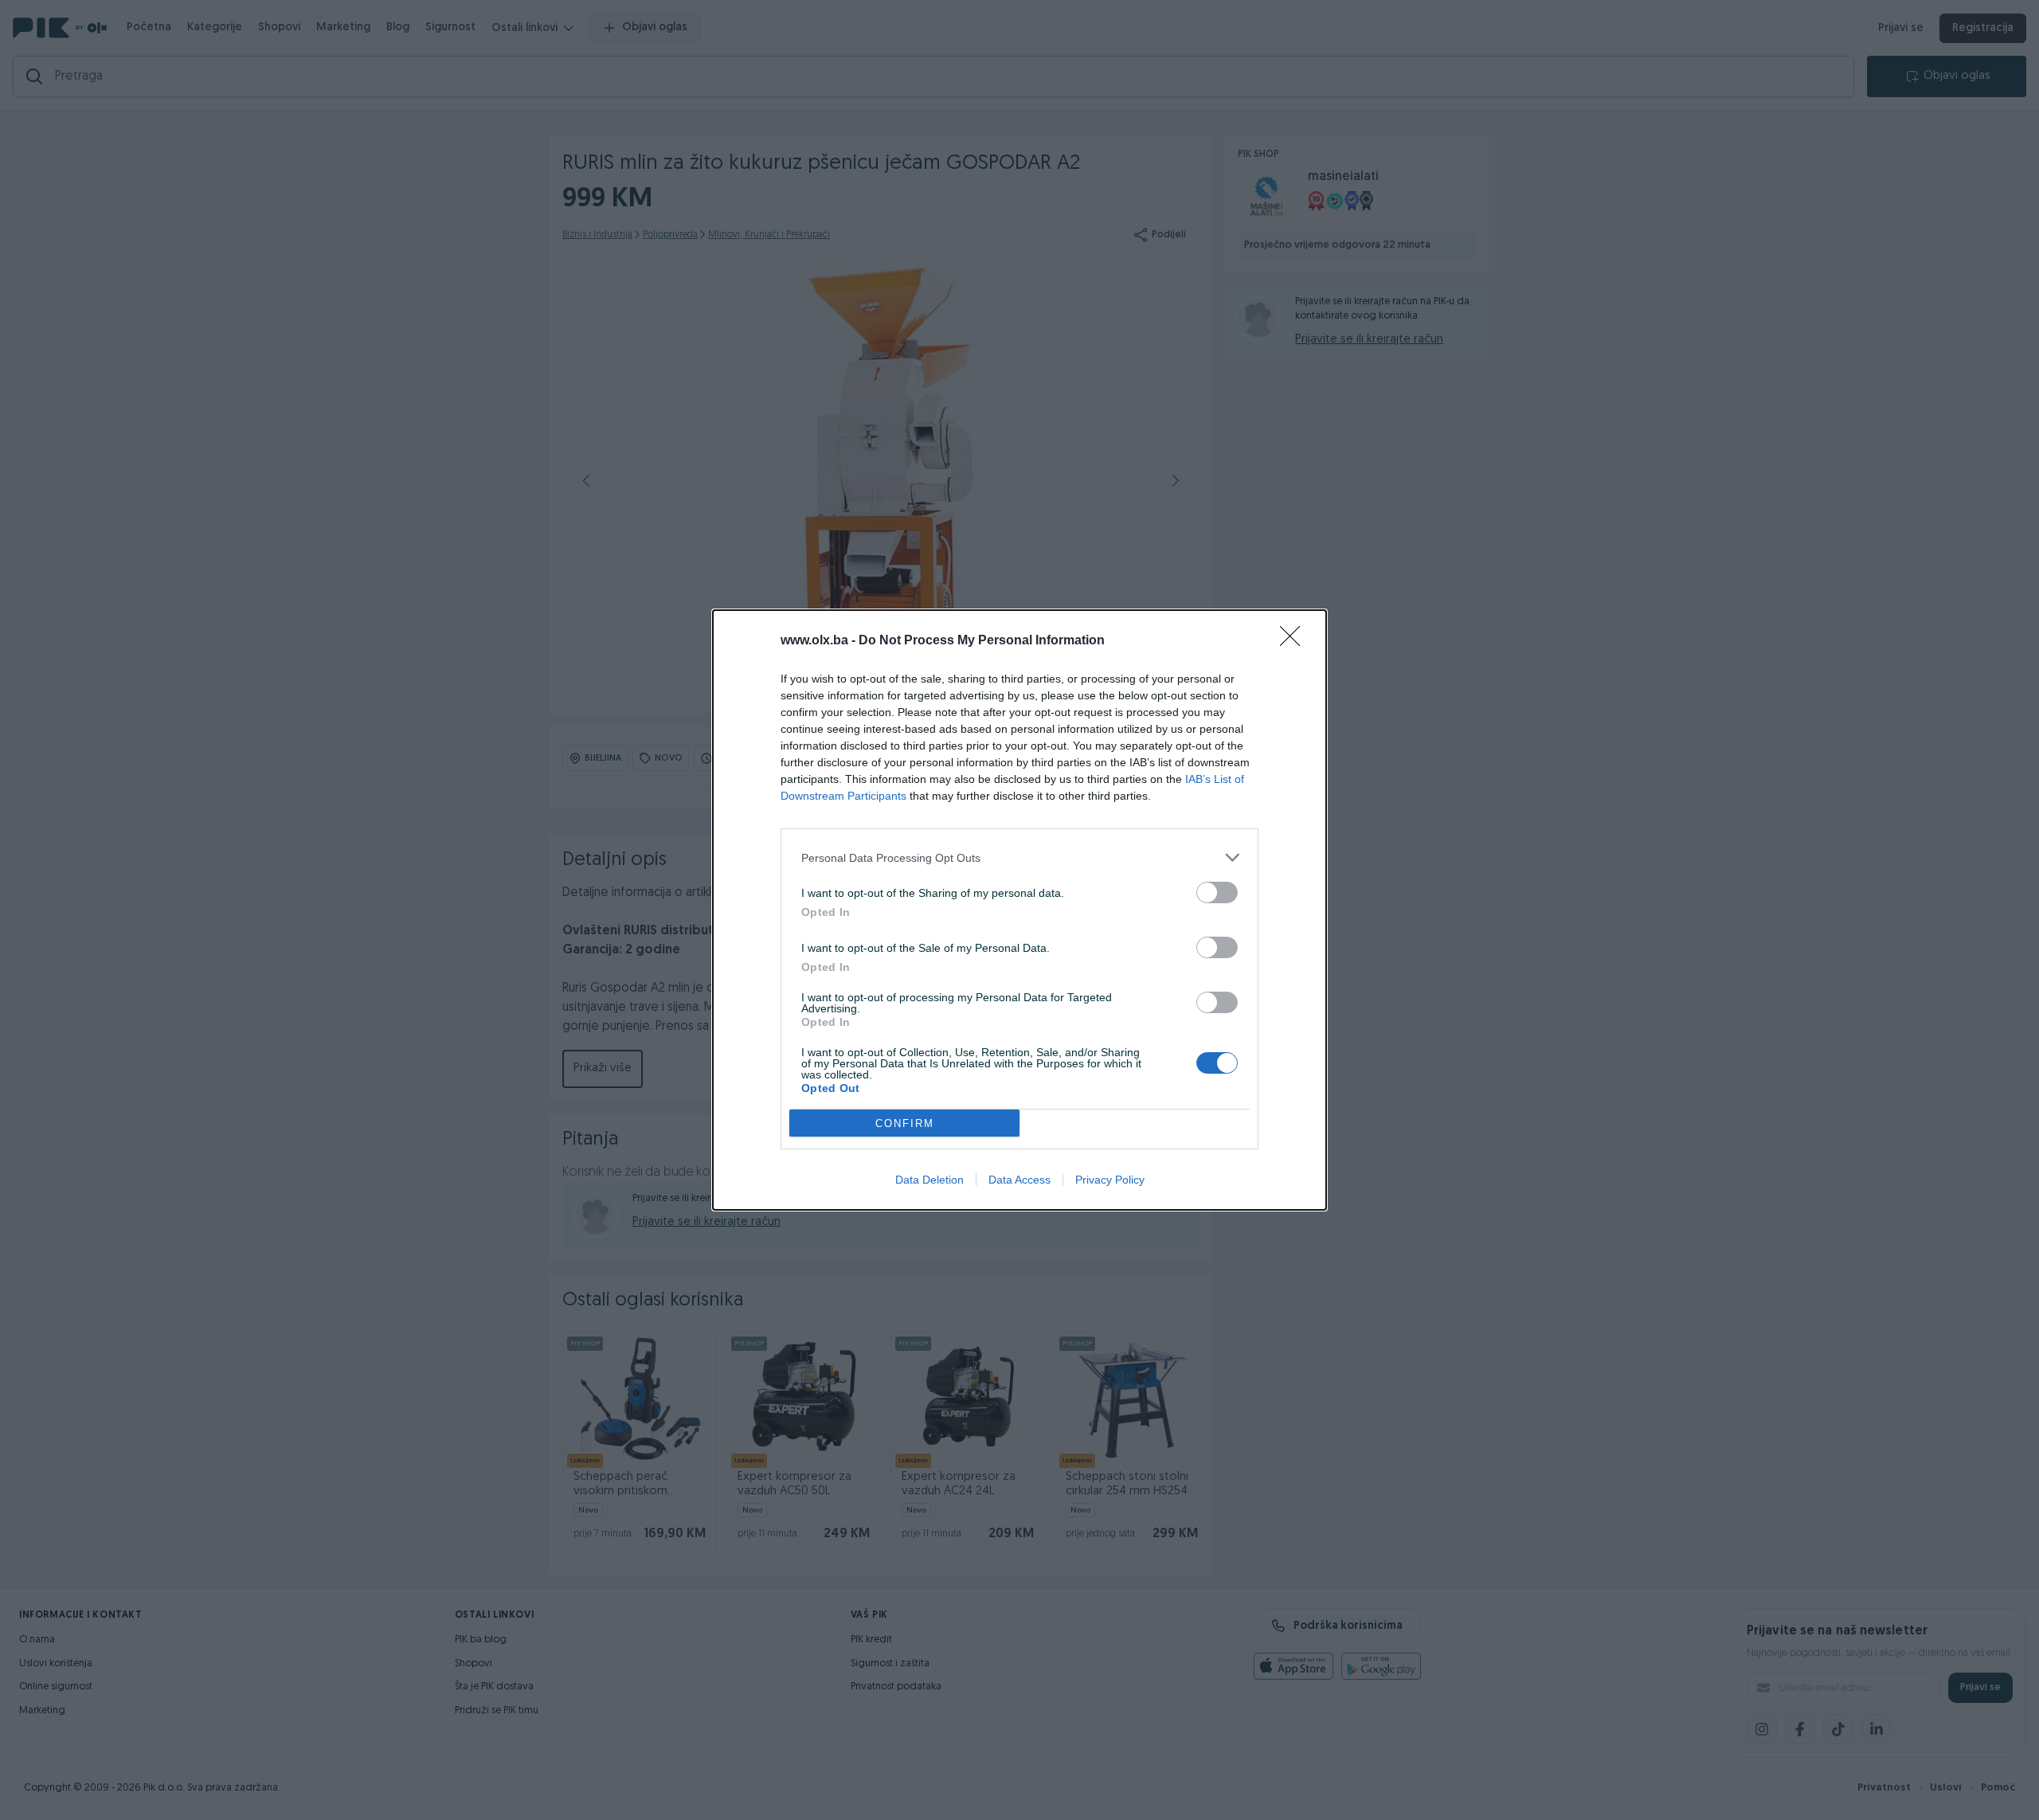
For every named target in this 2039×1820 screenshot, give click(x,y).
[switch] (1217, 892)
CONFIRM (905, 1123)
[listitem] (1019, 857)
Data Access (1019, 1180)
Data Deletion (929, 1180)
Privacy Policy (1110, 1180)
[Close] (1295, 641)
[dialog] (1019, 910)
